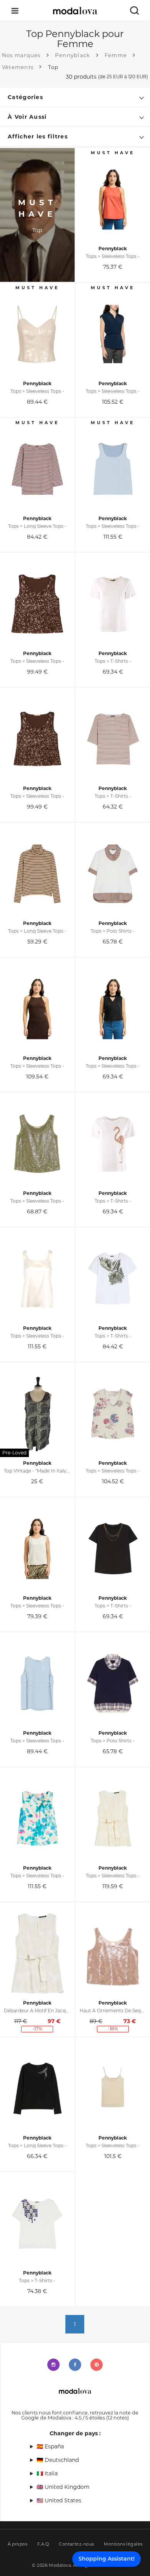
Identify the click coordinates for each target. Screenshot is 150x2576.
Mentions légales (123, 2544)
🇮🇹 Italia (47, 2473)
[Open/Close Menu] (15, 11)
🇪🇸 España (50, 2446)
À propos (18, 2544)
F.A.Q (43, 2544)
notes (117, 2418)
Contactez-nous (76, 2544)
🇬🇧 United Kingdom (63, 2487)
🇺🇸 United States (59, 2500)
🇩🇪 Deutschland (58, 2460)
